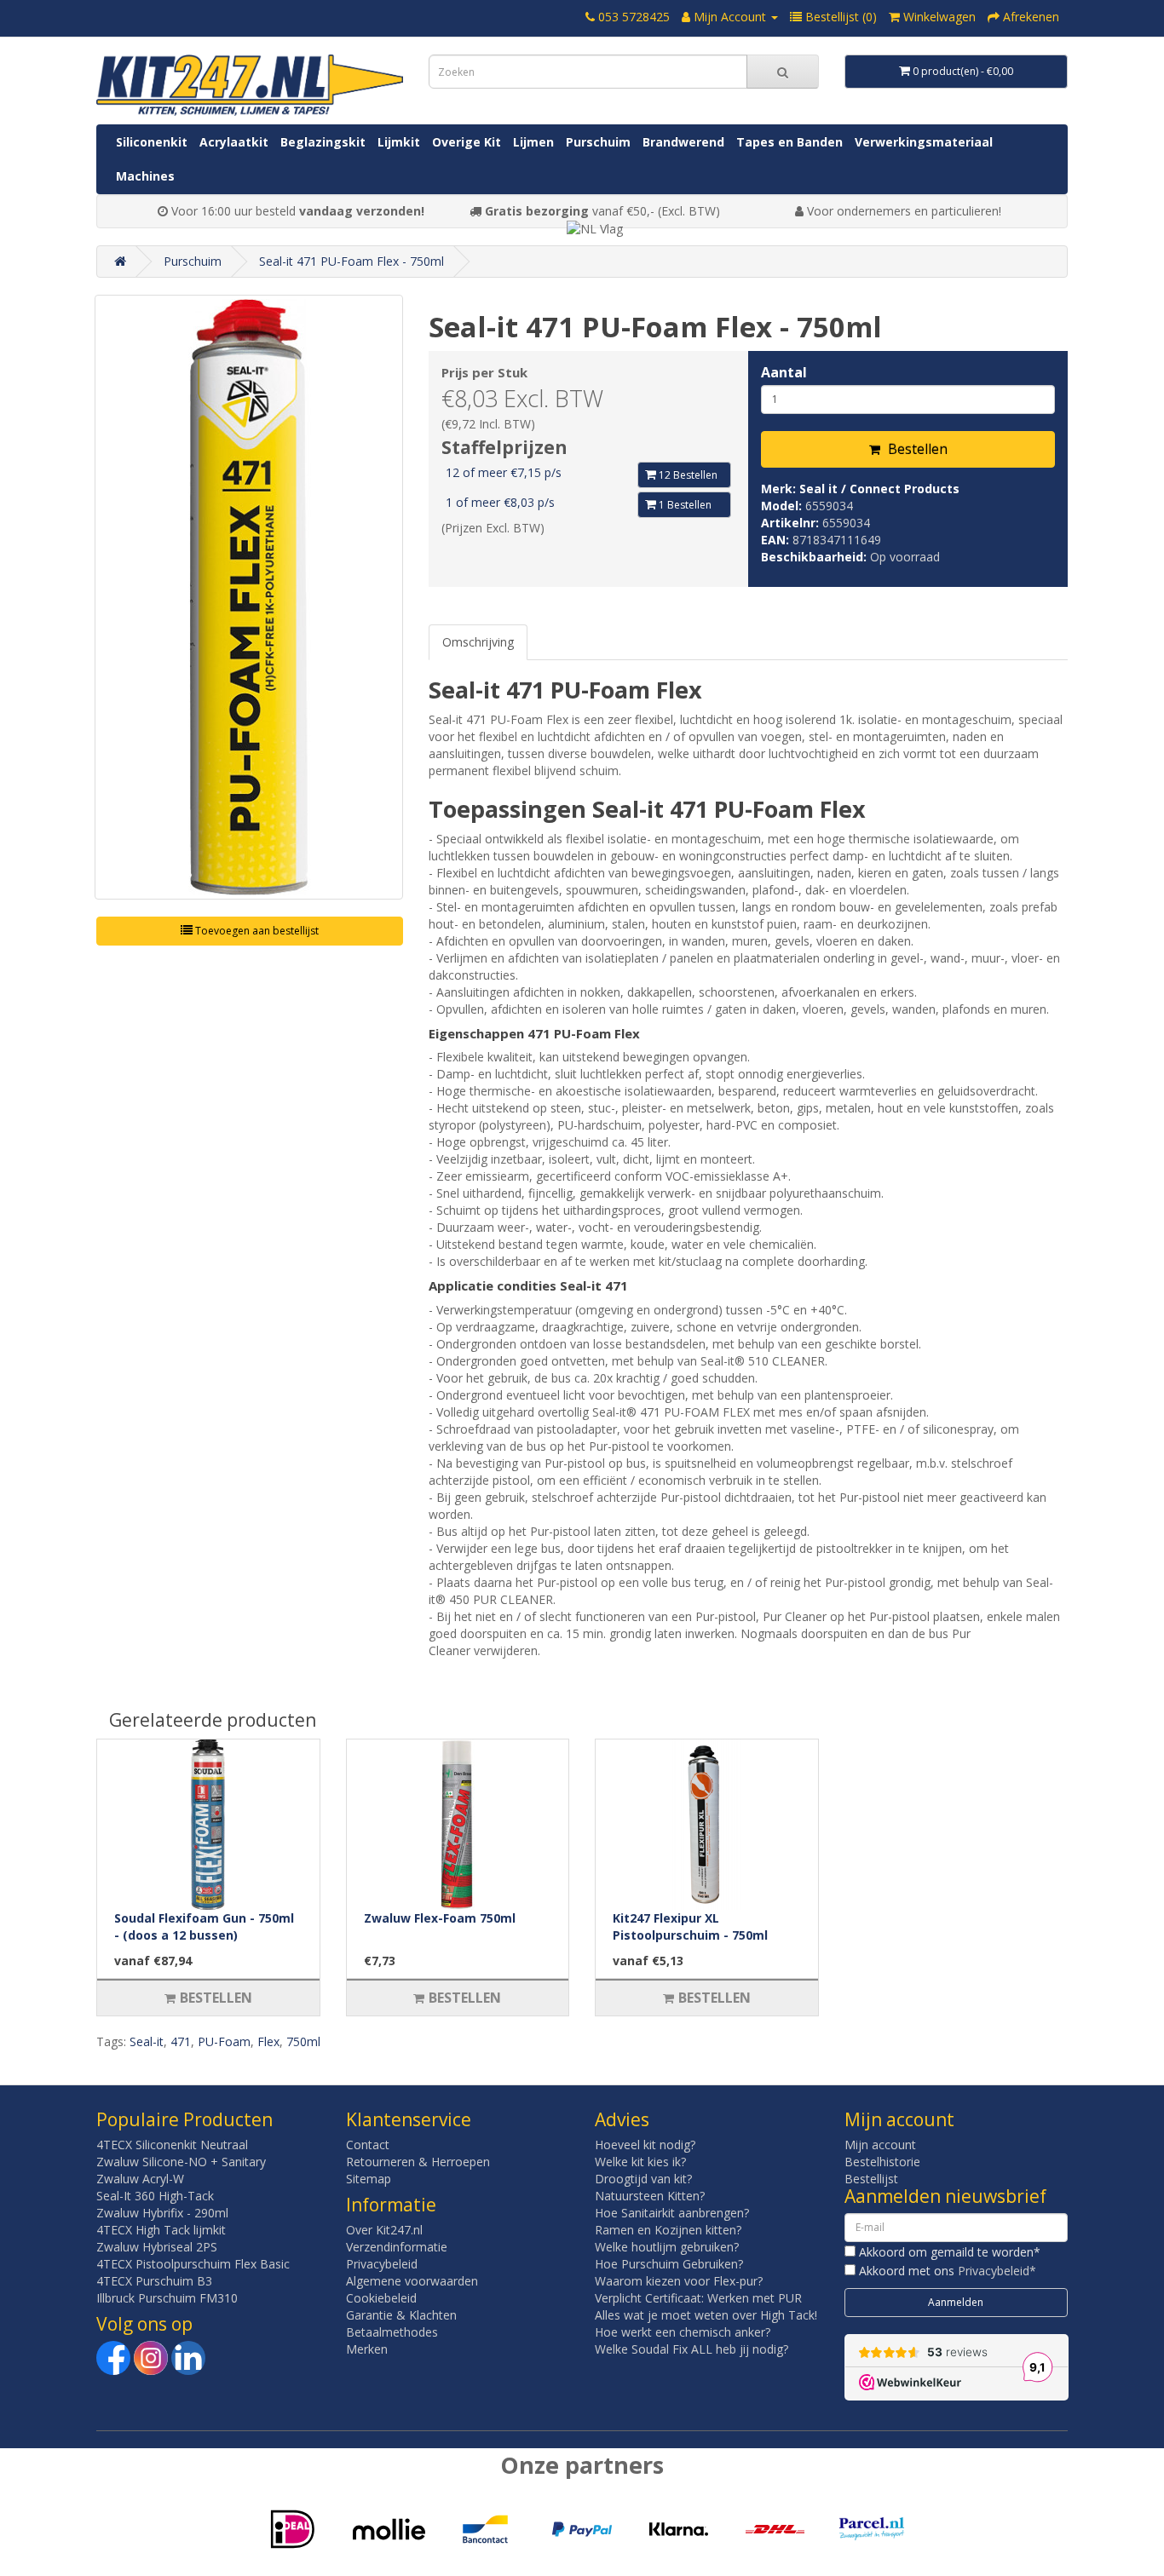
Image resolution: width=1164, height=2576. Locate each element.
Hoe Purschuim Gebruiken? (669, 2264)
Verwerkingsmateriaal (924, 142)
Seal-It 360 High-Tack (155, 2196)
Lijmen (533, 142)
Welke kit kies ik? (640, 2162)
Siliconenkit (152, 142)
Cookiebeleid (381, 2298)
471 (181, 2041)
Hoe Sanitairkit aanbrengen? (672, 2213)
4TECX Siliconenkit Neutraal (172, 2145)
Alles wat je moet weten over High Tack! (706, 2315)
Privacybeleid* (997, 2271)
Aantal (784, 372)
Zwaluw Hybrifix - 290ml (162, 2213)
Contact (368, 2145)
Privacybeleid (382, 2264)
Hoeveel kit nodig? (645, 2145)
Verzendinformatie (397, 2247)
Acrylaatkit (234, 142)
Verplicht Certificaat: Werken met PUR (698, 2298)
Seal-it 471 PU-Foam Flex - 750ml (352, 261)
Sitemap (369, 2179)
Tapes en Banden (789, 142)
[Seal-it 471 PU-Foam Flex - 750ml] (249, 597)
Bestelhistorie (882, 2162)
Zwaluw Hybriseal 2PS (157, 2247)
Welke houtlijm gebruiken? (667, 2247)
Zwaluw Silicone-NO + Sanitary (181, 2162)
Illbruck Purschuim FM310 (167, 2298)
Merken (367, 2349)
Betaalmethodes (392, 2332)
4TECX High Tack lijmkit (161, 2230)
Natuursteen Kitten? (650, 2196)
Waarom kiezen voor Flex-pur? (679, 2281)
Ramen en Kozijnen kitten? (668, 2230)
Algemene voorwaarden (412, 2281)
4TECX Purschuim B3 (154, 2281)
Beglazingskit (323, 142)
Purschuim (598, 142)
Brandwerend (683, 142)
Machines (145, 176)
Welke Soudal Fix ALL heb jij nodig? (691, 2349)
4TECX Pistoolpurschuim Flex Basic (193, 2264)
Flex (268, 2041)
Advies (622, 2119)
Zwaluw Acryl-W (140, 2179)
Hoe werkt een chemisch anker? (683, 2332)
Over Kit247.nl (384, 2230)
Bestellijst (871, 2179)
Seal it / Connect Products (879, 489)
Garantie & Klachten (401, 2315)
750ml (303, 2041)
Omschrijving (478, 642)
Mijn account (880, 2145)
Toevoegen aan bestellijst (256, 931)
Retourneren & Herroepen (418, 2162)
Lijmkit (399, 142)
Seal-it (147, 2041)
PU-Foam (224, 2041)
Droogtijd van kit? (643, 2179)
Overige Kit (467, 142)
